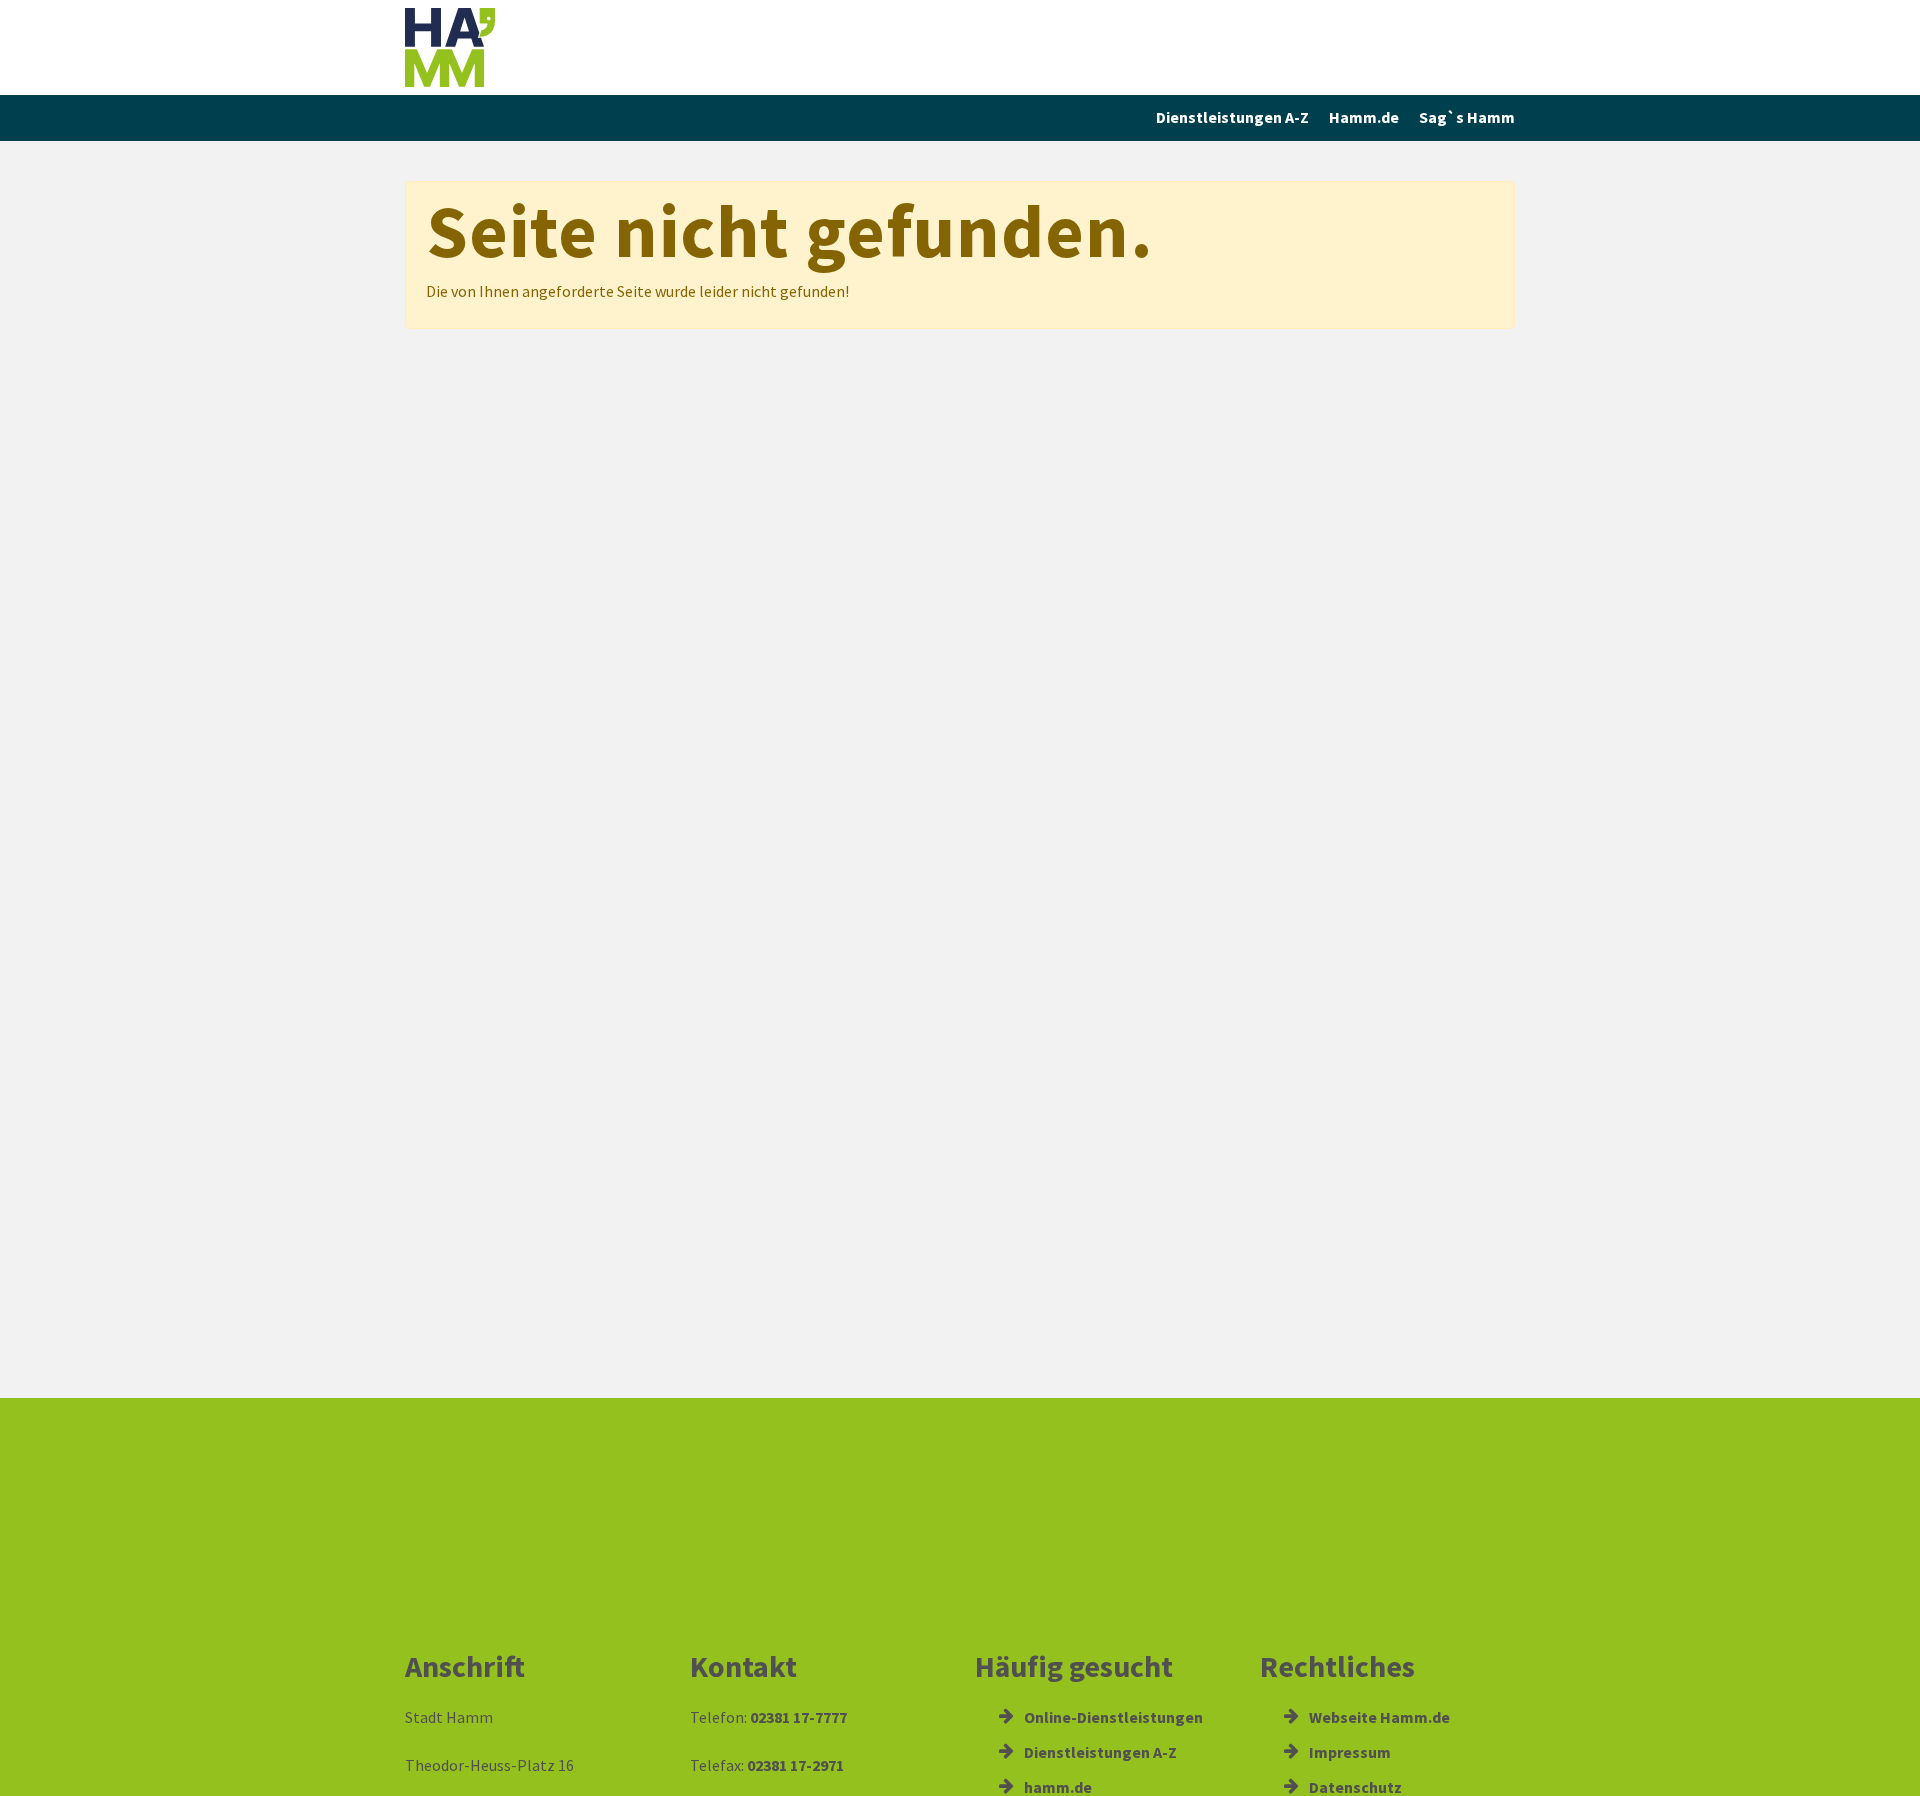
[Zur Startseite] (540, 47)
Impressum (1348, 1752)
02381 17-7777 (798, 1717)
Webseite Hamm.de (1378, 1717)
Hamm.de (1364, 117)
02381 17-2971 (795, 1765)
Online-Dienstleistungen (1112, 1717)
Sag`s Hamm (1467, 117)
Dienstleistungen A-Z (1232, 117)
